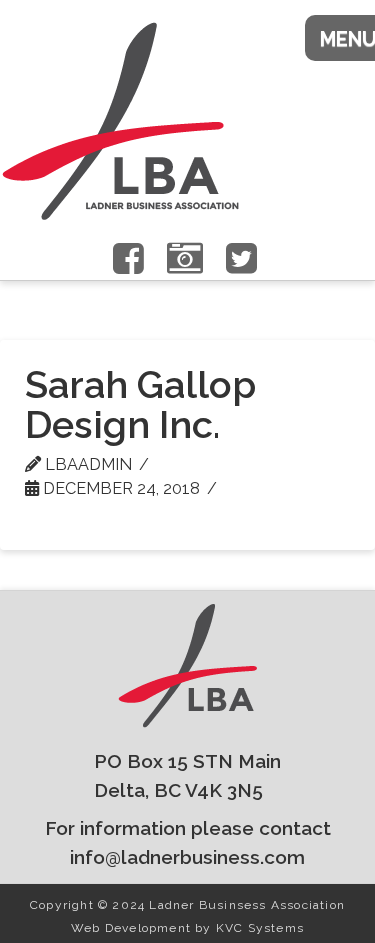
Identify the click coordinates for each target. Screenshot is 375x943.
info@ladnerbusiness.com (187, 857)
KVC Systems (260, 928)
